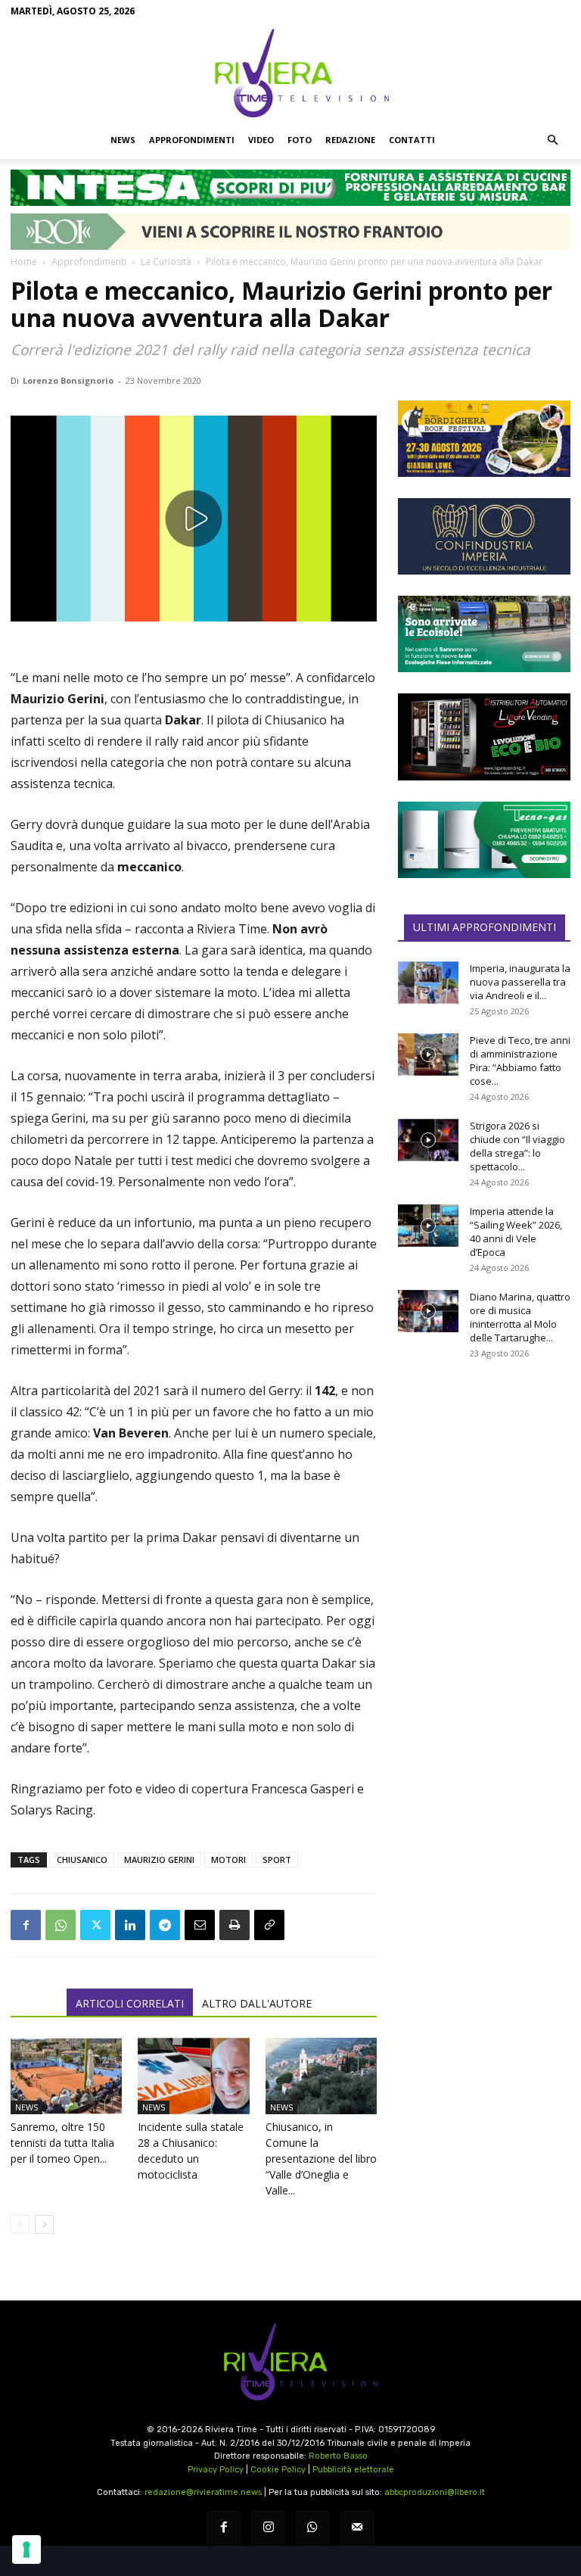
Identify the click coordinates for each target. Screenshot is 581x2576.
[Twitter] (95, 1925)
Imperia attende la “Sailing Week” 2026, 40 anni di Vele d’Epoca (516, 1232)
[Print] (235, 1925)
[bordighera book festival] (484, 439)
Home (24, 262)
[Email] (200, 1925)
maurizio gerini (159, 1860)
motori (228, 1860)
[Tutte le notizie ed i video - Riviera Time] (290, 2362)
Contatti (412, 140)
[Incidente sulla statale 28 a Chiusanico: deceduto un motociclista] (193, 2076)
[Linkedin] (130, 1925)
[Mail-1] (357, 2528)
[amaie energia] (484, 634)
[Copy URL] (269, 1925)
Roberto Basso (338, 2456)
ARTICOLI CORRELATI (130, 2003)
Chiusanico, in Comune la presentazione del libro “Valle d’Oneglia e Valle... (321, 2159)
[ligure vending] (484, 737)
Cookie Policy (278, 2470)
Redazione (350, 140)
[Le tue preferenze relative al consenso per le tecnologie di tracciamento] (26, 2550)
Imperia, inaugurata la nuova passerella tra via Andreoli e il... (520, 982)
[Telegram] (165, 1925)
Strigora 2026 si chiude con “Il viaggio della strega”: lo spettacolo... (517, 1146)
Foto (300, 140)
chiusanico (82, 1860)
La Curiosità (166, 262)
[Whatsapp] (313, 2528)
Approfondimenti (192, 140)
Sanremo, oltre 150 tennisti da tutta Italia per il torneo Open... (62, 2143)
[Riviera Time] (290, 73)
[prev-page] (20, 2224)
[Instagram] (268, 2528)
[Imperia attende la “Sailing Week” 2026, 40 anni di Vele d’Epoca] (428, 1226)
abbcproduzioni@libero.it (435, 2492)
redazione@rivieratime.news (203, 2492)
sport (277, 1860)
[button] (552, 140)
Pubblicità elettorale (353, 2470)
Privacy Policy (216, 2470)
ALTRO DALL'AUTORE (257, 2003)
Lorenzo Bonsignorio (68, 380)
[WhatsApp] (61, 1925)
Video (261, 140)
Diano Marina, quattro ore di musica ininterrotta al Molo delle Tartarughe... (520, 1317)
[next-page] (44, 2224)
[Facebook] (26, 1925)
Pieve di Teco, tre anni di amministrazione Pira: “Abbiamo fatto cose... (520, 1061)
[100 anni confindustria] (484, 536)
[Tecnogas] (484, 840)
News (123, 140)
